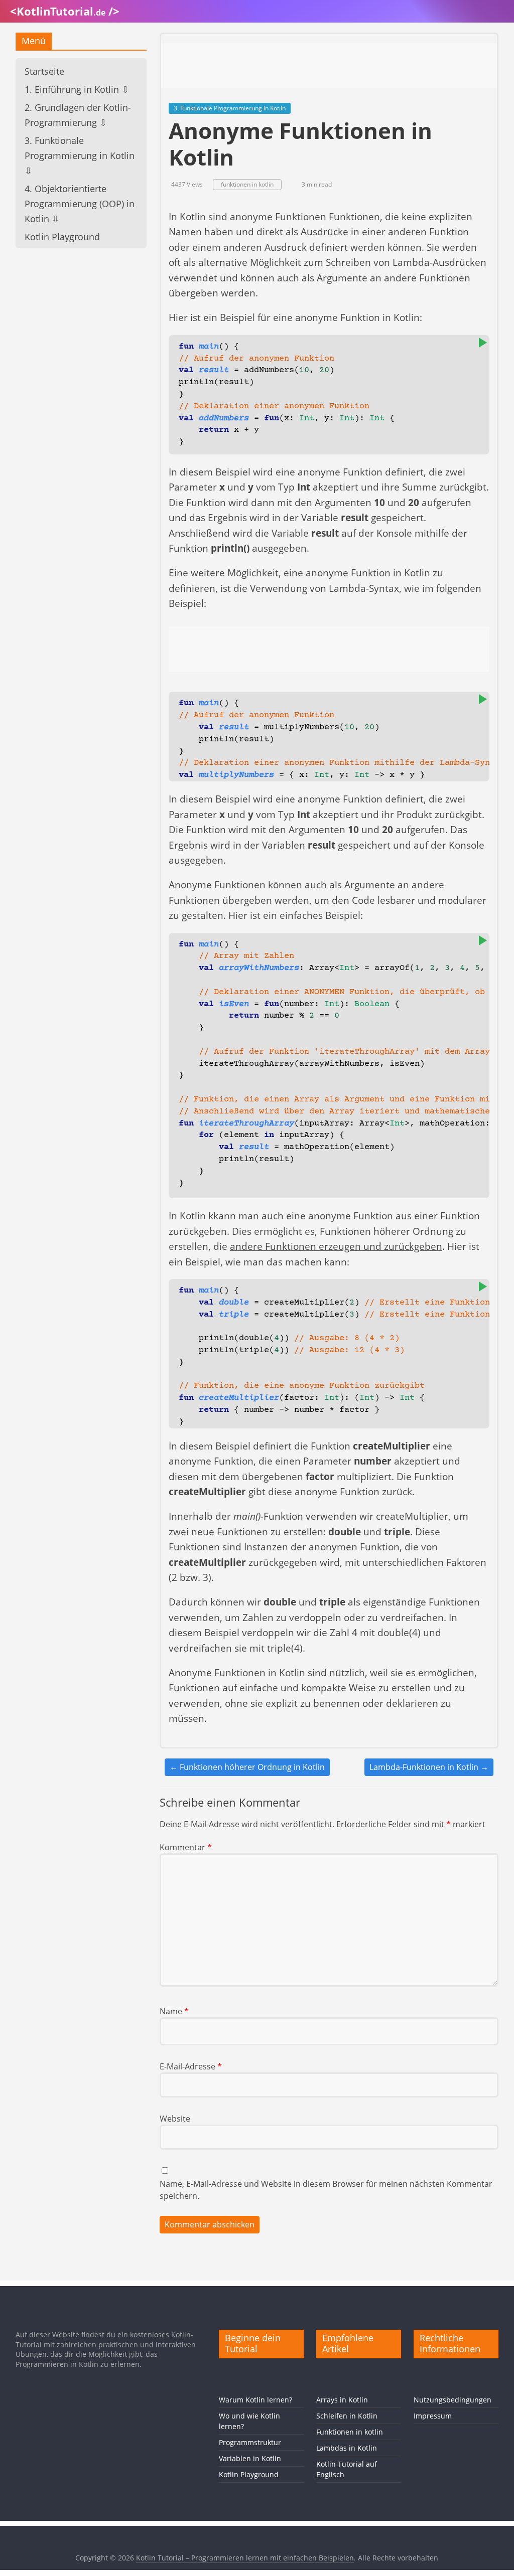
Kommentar (186, 1847)
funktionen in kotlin (247, 184)
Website (175, 2119)
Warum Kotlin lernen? (255, 2400)
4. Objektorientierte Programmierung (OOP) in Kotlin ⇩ (80, 204)
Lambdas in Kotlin (347, 2448)
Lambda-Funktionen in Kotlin (429, 1767)
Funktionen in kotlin (350, 2432)
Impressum (433, 2416)
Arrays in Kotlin (342, 2400)
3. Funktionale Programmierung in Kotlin (230, 108)
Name (174, 2011)
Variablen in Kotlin (250, 2458)
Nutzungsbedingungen (453, 2400)
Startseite (44, 71)
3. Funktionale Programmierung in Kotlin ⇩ (80, 155)
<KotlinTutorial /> (65, 11)
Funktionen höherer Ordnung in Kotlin (247, 1767)
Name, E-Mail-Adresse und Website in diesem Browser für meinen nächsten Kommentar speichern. (326, 2190)
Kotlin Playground (62, 237)
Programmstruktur (250, 2442)
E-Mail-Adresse (191, 2066)
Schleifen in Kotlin (347, 2416)
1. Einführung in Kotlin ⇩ (77, 89)
